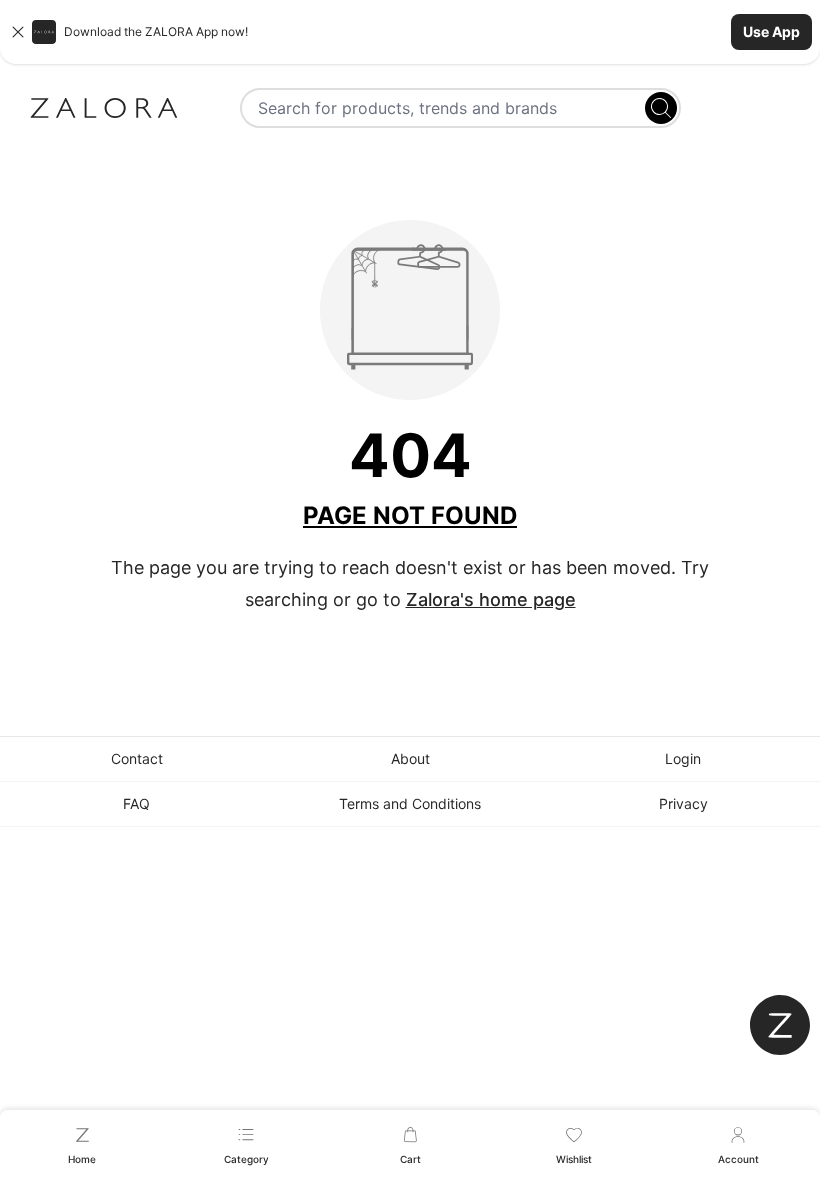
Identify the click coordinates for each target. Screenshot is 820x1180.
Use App (771, 31)
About (410, 758)
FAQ (136, 803)
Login (683, 758)
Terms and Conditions (410, 803)
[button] (410, 32)
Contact (137, 758)
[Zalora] (104, 108)
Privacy (683, 803)
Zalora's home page (491, 599)
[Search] (661, 108)
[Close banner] (18, 32)
